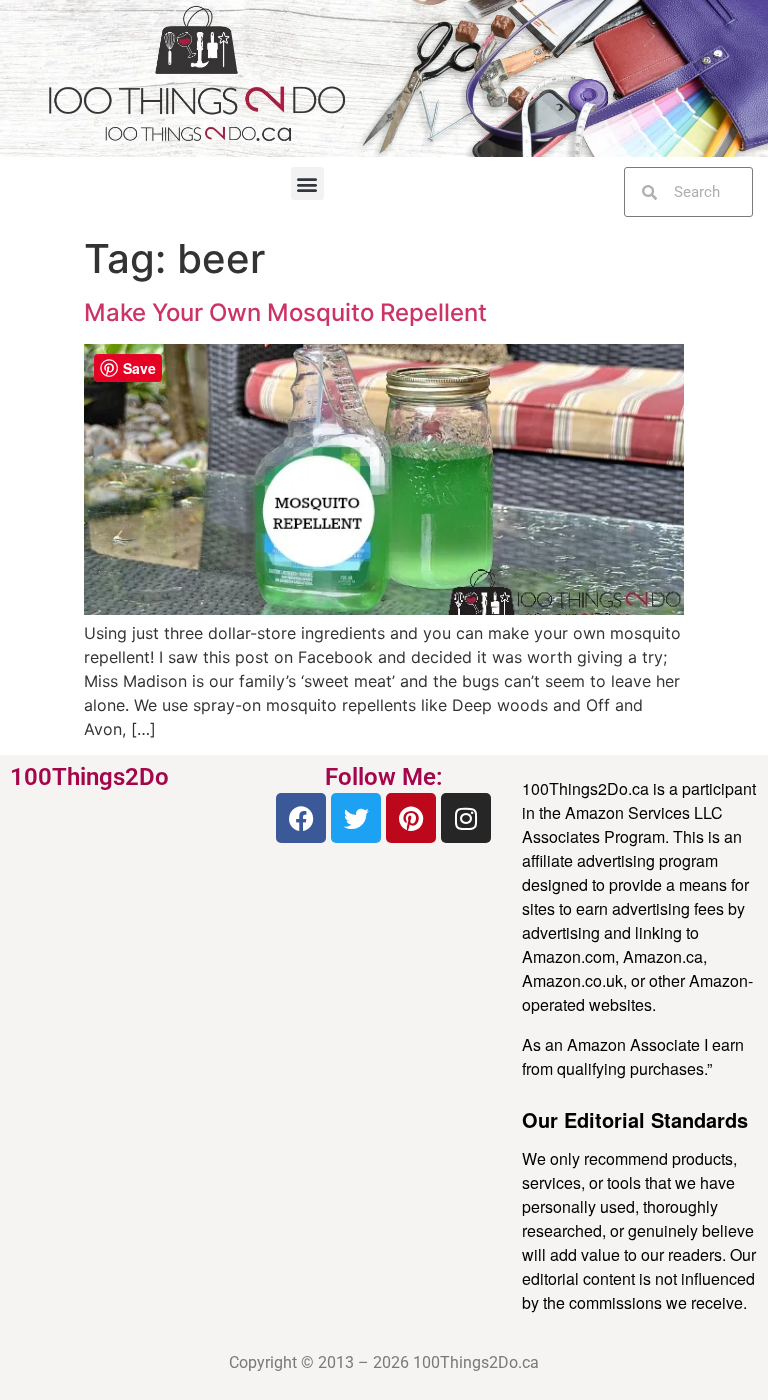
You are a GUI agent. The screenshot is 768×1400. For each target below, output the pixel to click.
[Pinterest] (411, 818)
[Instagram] (466, 818)
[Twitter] (356, 818)
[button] (307, 183)
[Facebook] (301, 818)
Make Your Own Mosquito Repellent (285, 312)
